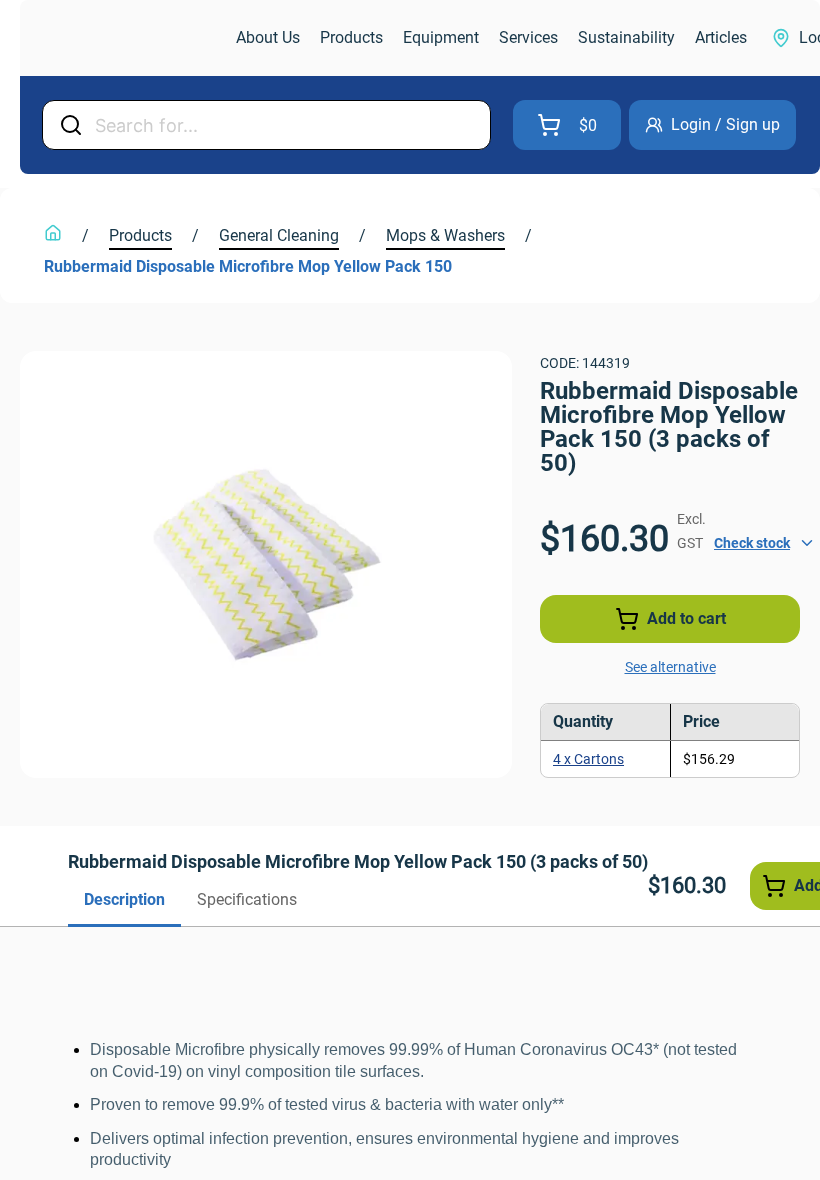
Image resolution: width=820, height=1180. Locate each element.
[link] (126, 38)
